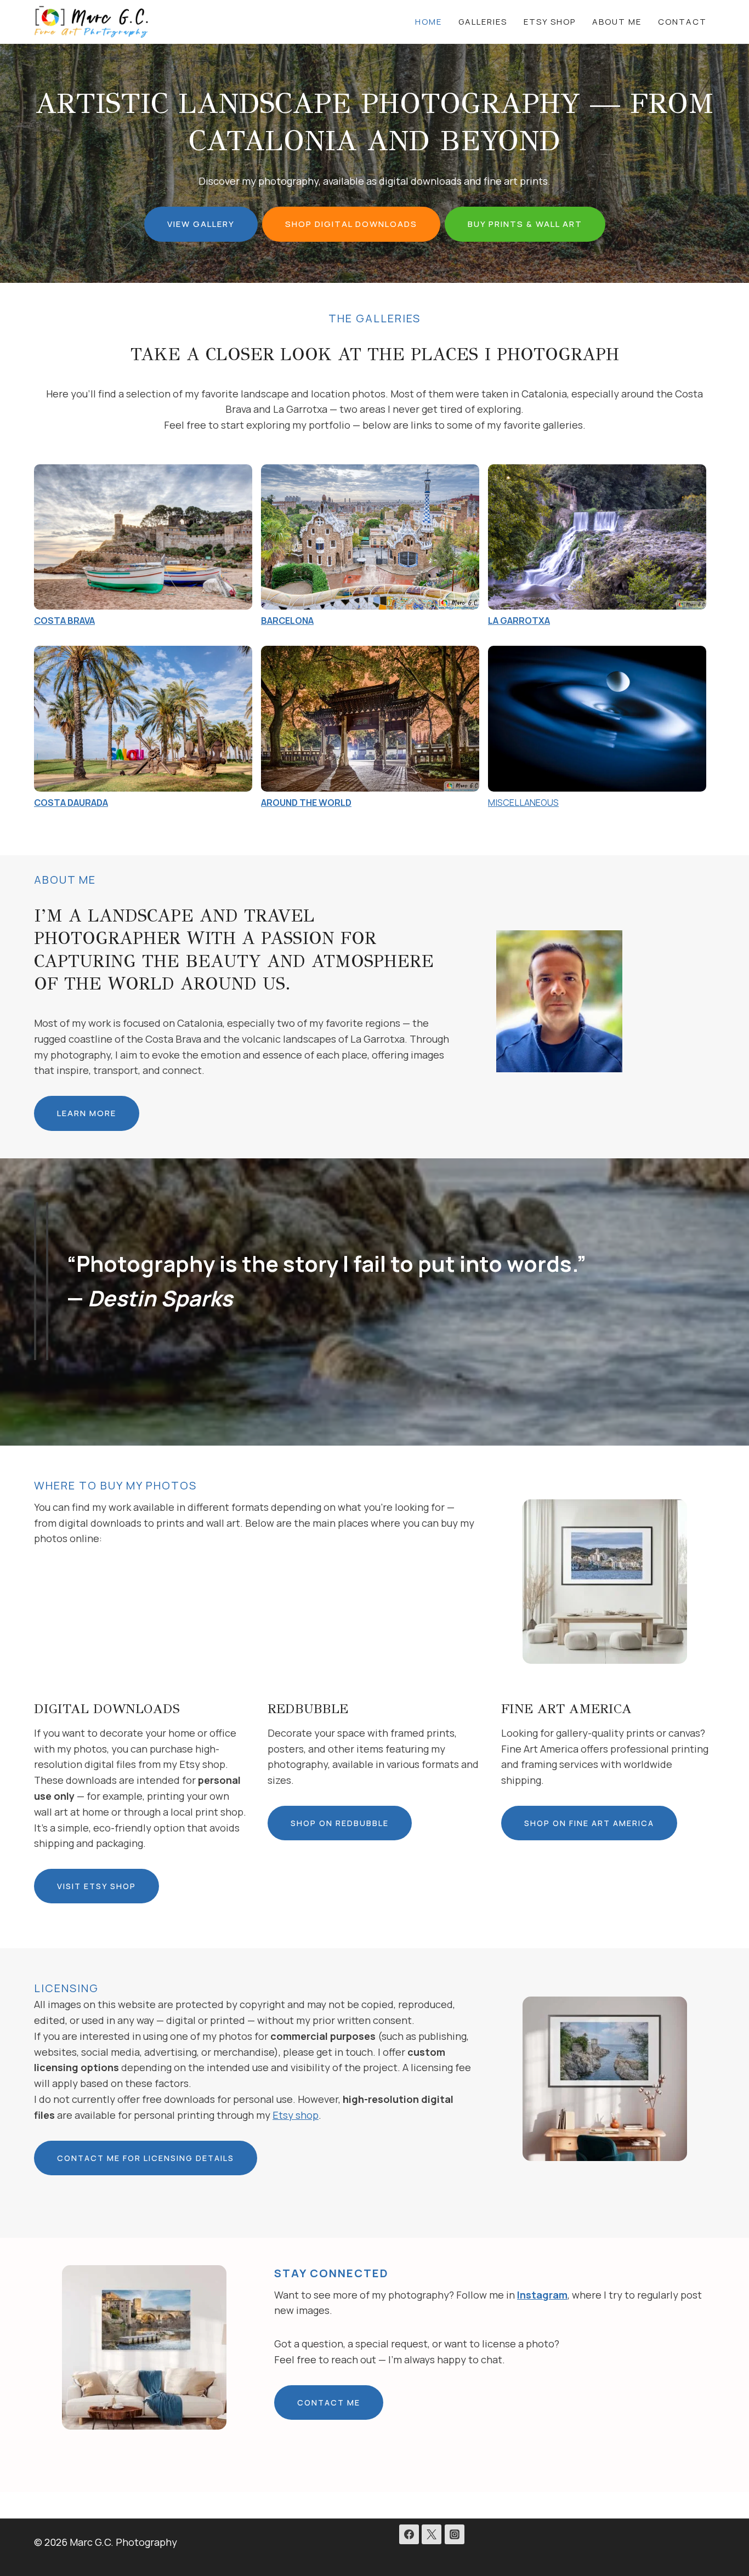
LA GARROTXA (519, 621)
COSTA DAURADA (71, 803)
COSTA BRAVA (64, 621)
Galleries (483, 22)
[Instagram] (455, 2534)
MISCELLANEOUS (523, 803)
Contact (682, 22)
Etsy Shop (550, 22)
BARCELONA (287, 621)
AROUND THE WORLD (306, 803)
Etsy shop (296, 2115)
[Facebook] (409, 2534)
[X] (432, 2534)
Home (429, 22)
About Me (617, 22)
